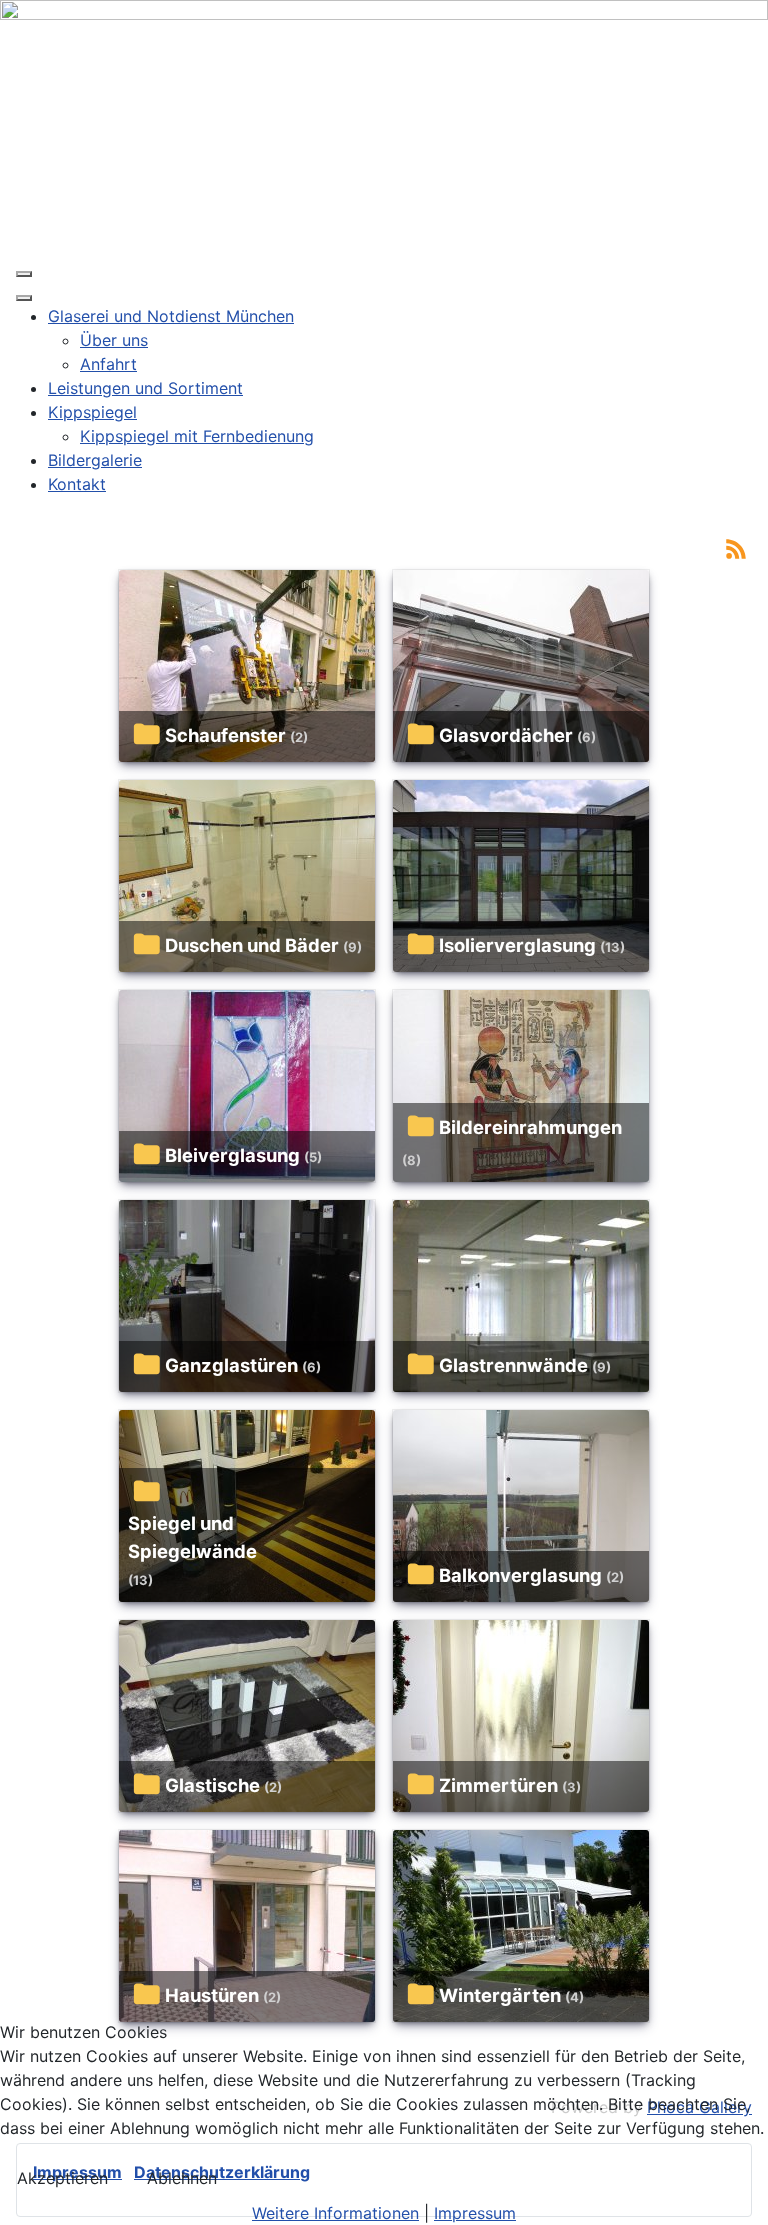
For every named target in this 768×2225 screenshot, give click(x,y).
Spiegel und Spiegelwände (192, 1537)
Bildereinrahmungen (530, 1127)
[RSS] (736, 548)
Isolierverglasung (517, 945)
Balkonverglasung (520, 1575)
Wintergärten (500, 1995)
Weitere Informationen (335, 2213)
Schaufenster (225, 735)
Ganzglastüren (231, 1365)
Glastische (212, 1785)
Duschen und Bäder (252, 945)
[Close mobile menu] (24, 298)
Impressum (475, 2213)
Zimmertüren (498, 1785)
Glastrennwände (513, 1365)
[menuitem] (171, 316)
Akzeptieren (62, 2178)
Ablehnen (182, 2178)
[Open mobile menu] (24, 274)
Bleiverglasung (232, 1155)
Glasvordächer (506, 735)
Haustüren (212, 1995)
